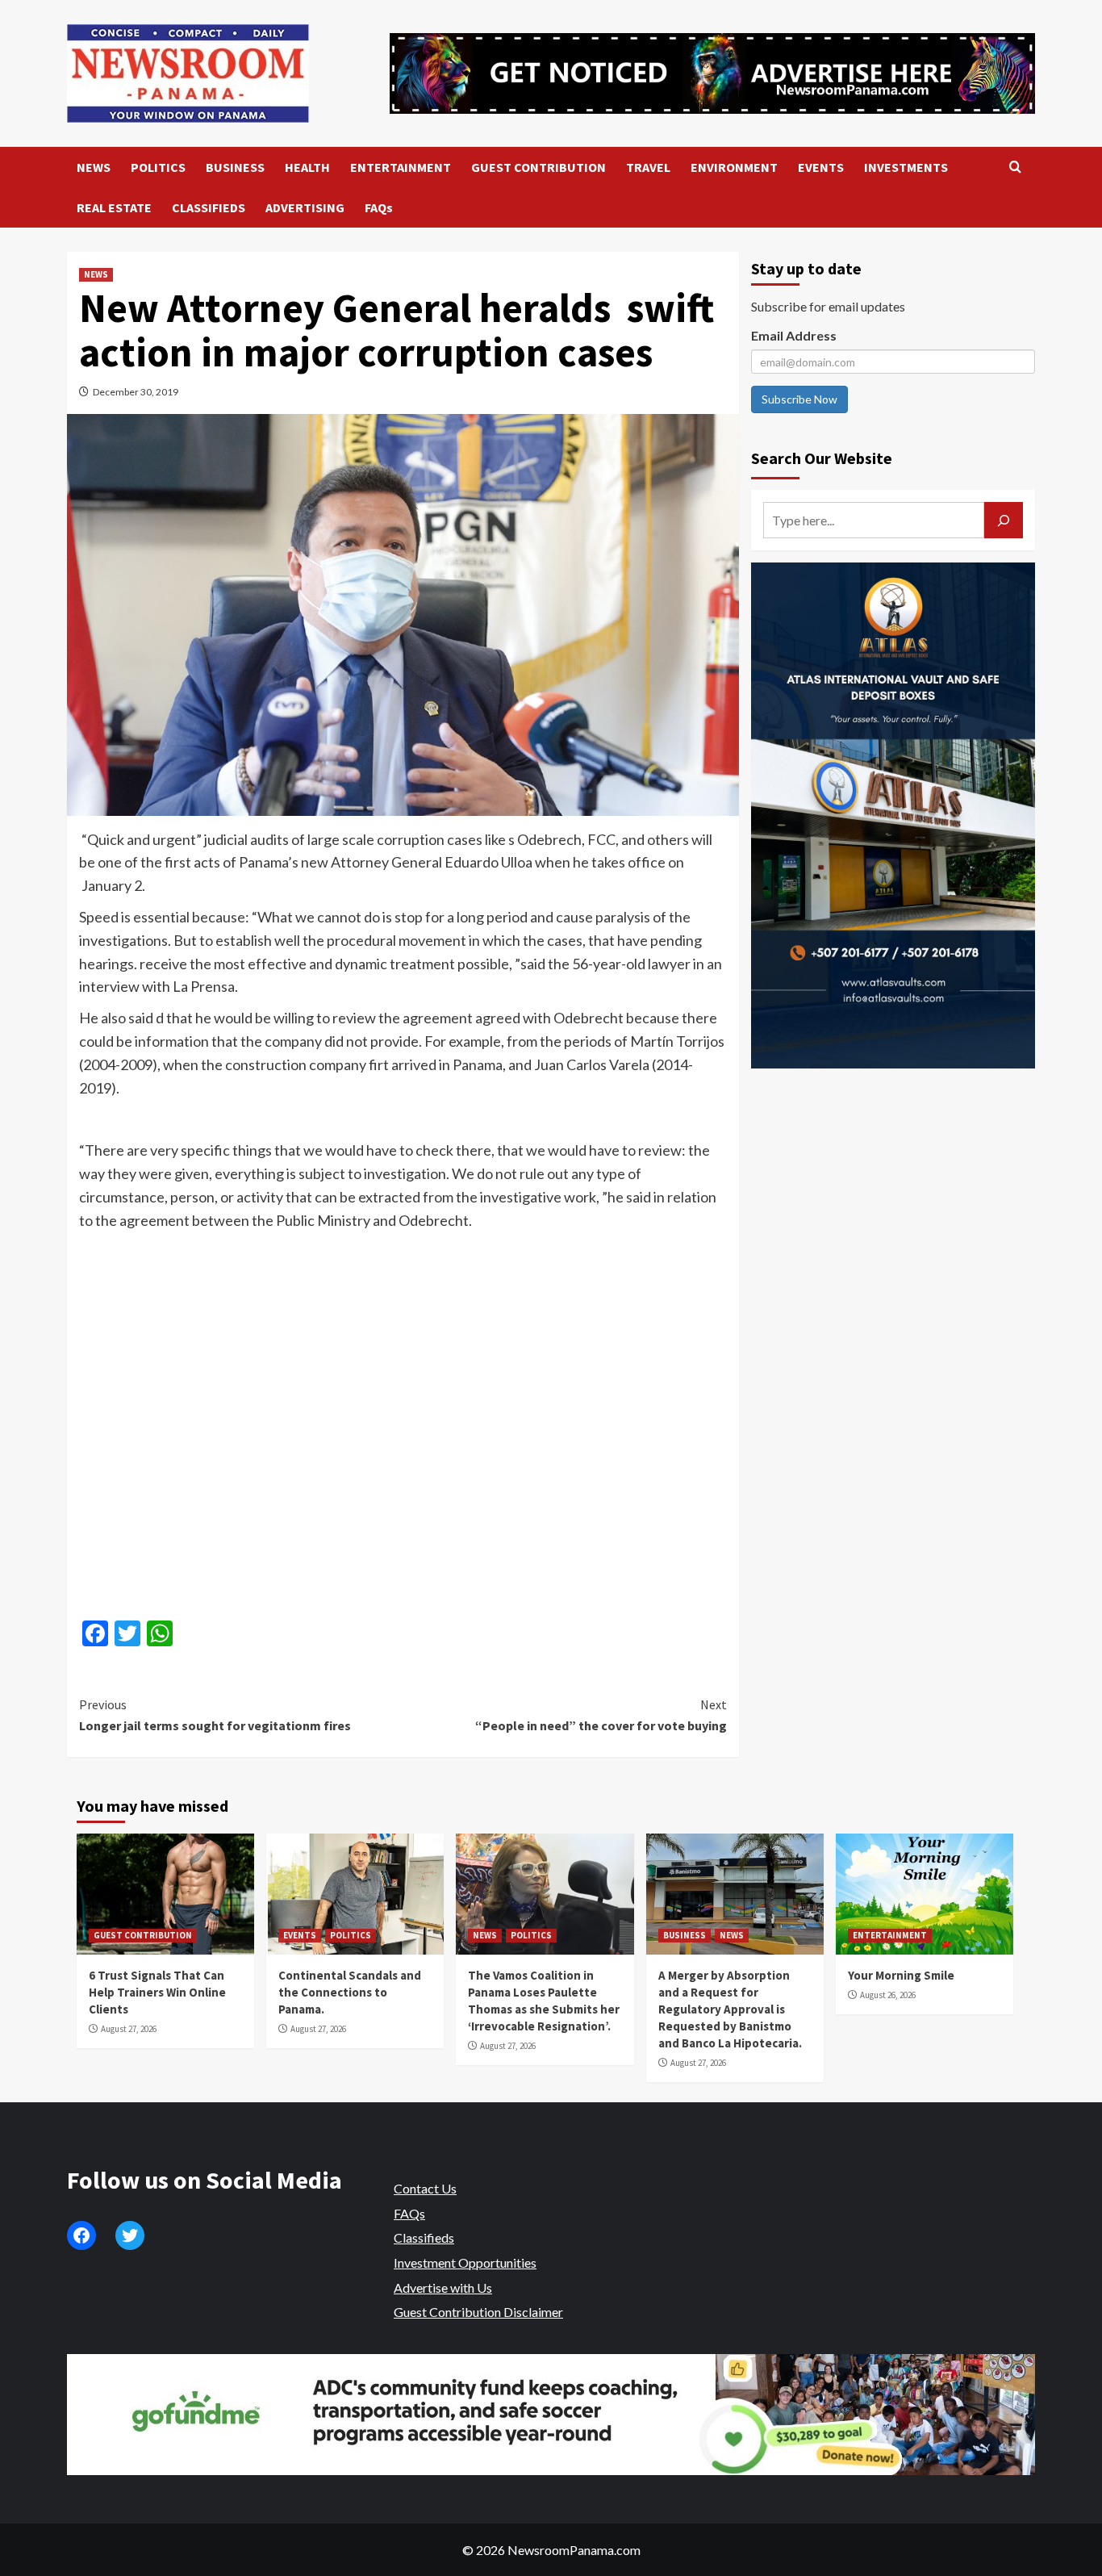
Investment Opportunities (465, 2262)
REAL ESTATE (114, 207)
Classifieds (424, 2237)
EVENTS (821, 167)
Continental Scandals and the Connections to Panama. (350, 1992)
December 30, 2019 (136, 392)
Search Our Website (822, 458)
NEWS (94, 167)
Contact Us (425, 2188)
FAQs (379, 207)
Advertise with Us (443, 2287)
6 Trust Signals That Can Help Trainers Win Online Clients (157, 1992)
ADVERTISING (305, 207)
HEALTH (307, 167)
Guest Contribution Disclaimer (478, 2312)
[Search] (1015, 167)
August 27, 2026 (129, 2029)
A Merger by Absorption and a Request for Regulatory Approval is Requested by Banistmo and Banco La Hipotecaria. (730, 2009)
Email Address (794, 335)
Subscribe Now (799, 399)
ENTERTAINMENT (401, 167)
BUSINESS (235, 167)
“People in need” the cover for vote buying (601, 1715)
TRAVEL (648, 167)
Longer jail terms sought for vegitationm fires (215, 1715)
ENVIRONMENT (734, 167)
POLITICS (158, 167)
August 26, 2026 (888, 1995)
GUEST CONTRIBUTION (538, 167)
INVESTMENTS (906, 167)
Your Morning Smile (901, 1975)
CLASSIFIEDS (209, 207)
